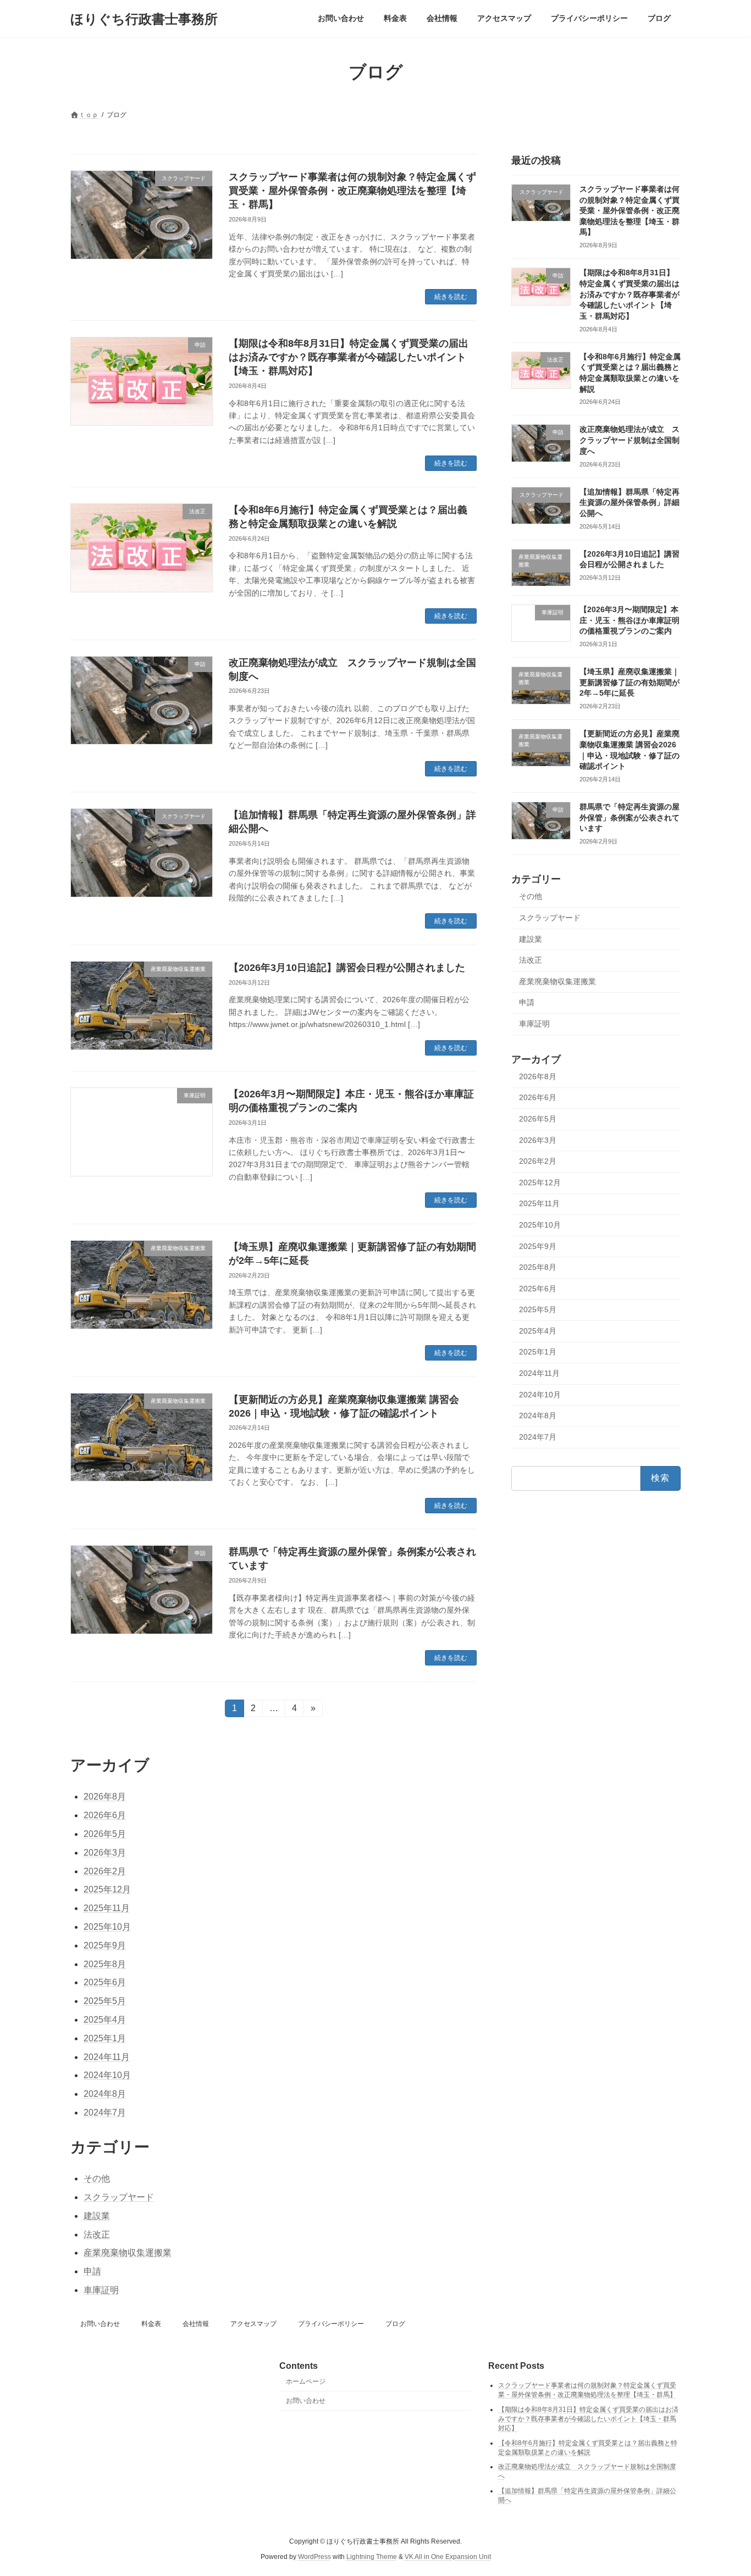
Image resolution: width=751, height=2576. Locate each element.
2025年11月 (539, 1204)
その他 (531, 897)
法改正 (531, 960)
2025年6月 (538, 1289)
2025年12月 (540, 1182)
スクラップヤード (550, 918)
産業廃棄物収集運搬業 (557, 981)
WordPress (314, 2557)
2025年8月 (538, 1267)
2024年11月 (539, 1373)
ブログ (395, 2324)
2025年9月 (538, 1246)
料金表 (151, 2324)
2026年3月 (538, 1140)
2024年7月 (538, 1437)
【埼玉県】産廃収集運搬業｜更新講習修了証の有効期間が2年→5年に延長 (629, 682)
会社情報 (196, 2324)
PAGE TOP (723, 2488)
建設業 (531, 939)
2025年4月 (538, 1331)
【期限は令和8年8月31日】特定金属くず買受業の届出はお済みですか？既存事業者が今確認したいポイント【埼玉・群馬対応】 (349, 357)
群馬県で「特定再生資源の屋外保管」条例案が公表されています (629, 817)
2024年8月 (538, 1415)
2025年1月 (538, 1352)
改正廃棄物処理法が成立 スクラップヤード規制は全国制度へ (629, 440)
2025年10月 (540, 1225)
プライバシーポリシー (331, 2324)
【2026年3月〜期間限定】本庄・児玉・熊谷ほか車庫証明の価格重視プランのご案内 (629, 620)
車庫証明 (534, 1024)
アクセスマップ (253, 2324)
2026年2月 (538, 1161)
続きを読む (451, 297)
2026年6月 (538, 1098)
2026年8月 (538, 1076)
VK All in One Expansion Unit (448, 2557)
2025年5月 (538, 1309)
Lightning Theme (372, 2557)
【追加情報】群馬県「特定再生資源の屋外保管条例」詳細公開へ (629, 503)
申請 (527, 1003)
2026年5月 (538, 1119)
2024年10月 (540, 1395)
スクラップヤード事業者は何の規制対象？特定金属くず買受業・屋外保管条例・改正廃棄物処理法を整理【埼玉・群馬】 (352, 191)
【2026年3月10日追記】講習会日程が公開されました (347, 968)
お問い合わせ (100, 2324)
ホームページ (306, 2381)
